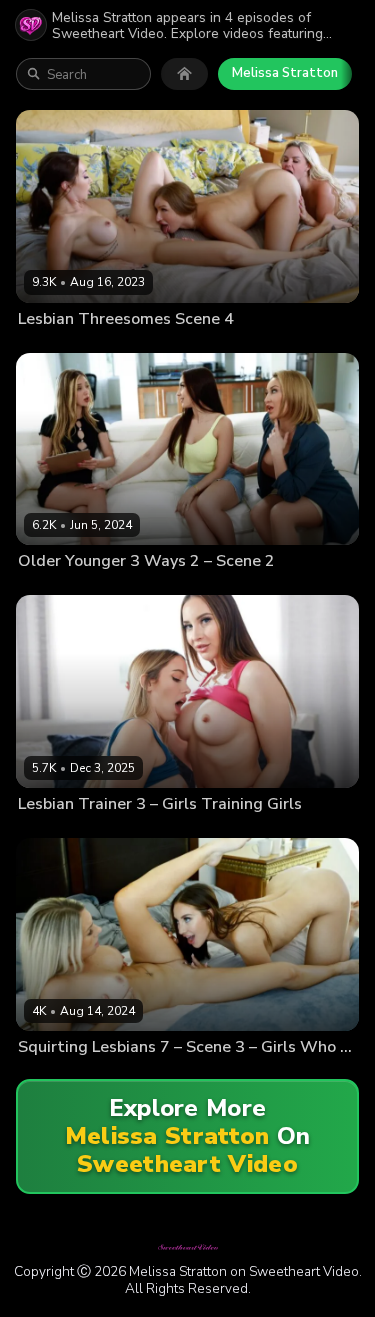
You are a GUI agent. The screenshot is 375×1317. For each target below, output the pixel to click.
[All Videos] (184, 74)
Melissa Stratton (285, 73)
